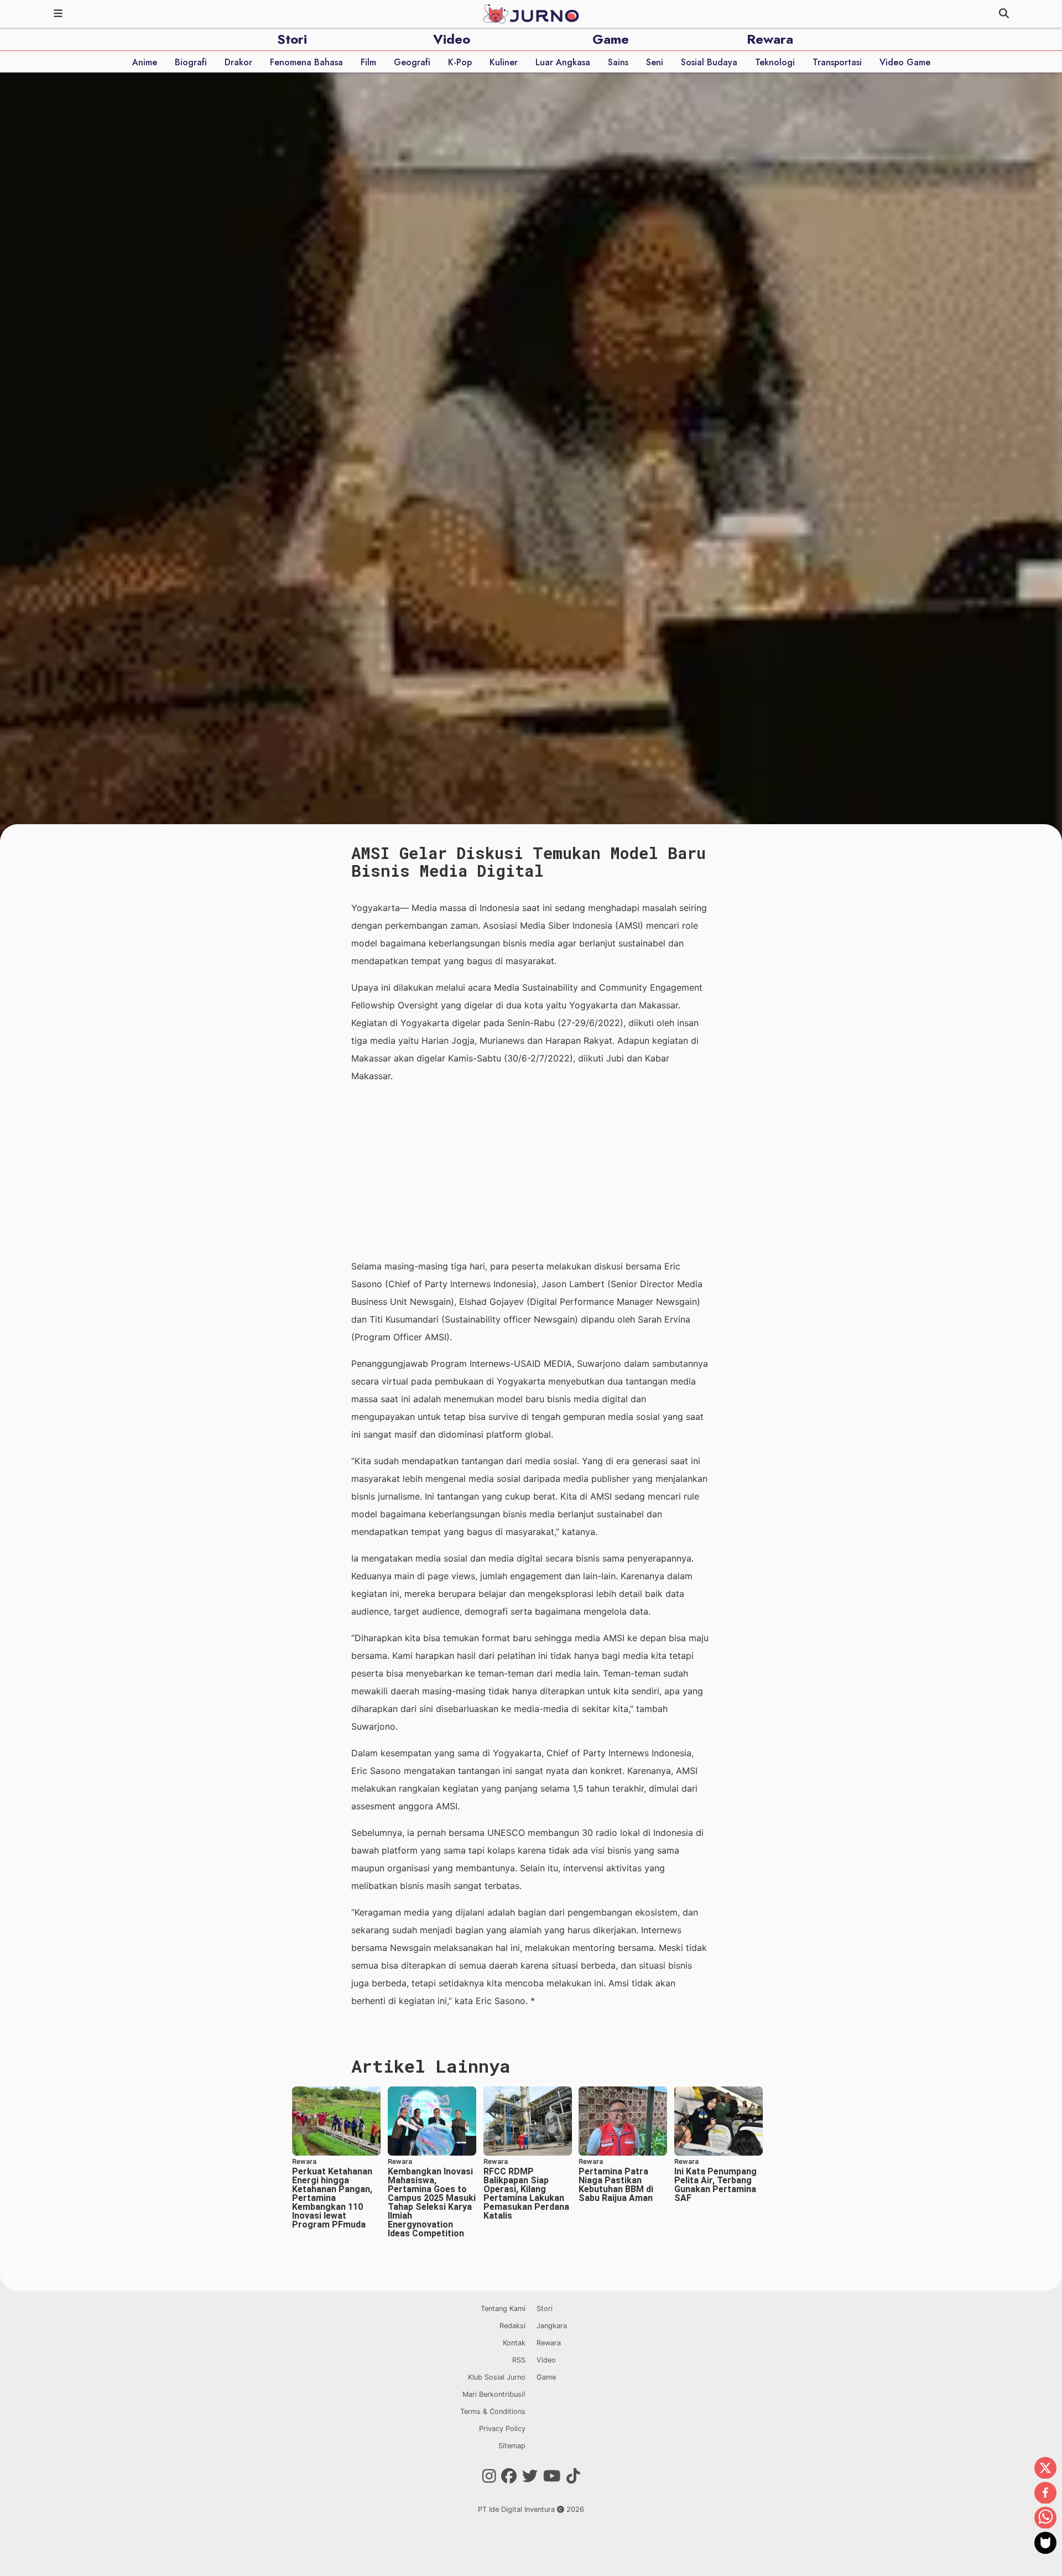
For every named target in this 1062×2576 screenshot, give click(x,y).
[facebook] (1045, 2494)
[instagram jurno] (489, 2476)
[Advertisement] (531, 1171)
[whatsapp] (1045, 2518)
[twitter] (1045, 2469)
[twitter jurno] (530, 2476)
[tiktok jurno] (573, 2476)
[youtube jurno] (552, 2476)
